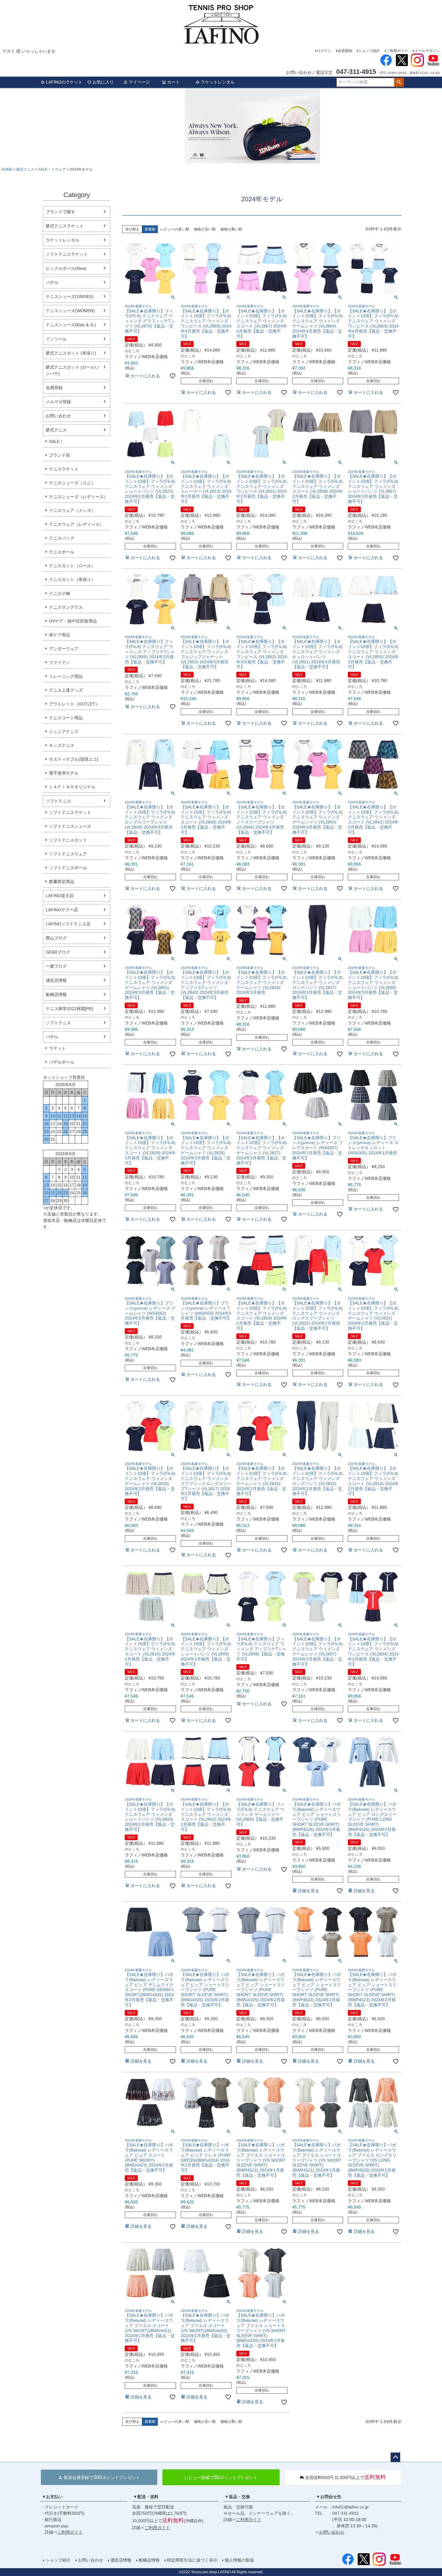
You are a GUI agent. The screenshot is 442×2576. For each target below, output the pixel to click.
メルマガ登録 (58, 402)
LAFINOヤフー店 (62, 910)
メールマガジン (427, 51)
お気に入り (103, 82)
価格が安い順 (205, 229)
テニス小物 (60, 593)
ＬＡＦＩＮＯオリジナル (72, 787)
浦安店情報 (56, 980)
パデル (52, 282)
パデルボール (62, 1062)
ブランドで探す (60, 212)
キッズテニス (62, 745)
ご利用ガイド (397, 51)
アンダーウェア (64, 649)
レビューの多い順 (175, 229)
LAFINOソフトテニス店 (68, 924)
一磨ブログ (56, 966)
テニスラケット (64, 469)
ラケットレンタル (218, 82)
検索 (399, 82)
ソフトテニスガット (68, 840)
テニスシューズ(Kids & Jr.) (71, 325)
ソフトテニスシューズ (70, 826)
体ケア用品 (60, 635)
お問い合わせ (58, 416)
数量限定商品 (62, 882)
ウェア (60, 169)
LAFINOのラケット (64, 82)
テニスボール (62, 552)
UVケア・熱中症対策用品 (73, 621)
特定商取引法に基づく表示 (192, 2560)
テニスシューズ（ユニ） (72, 483)
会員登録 (345, 51)
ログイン (324, 51)
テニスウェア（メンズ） (72, 510)
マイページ (139, 82)
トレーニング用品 (66, 676)
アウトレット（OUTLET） (74, 704)
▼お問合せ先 (329, 2497)
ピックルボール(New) (66, 268)
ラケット (57, 1048)
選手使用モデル (64, 773)
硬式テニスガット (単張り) (71, 353)
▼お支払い (52, 2497)
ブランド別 (60, 455)
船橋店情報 (56, 994)
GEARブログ (58, 952)
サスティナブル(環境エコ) (74, 759)
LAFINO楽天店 (60, 896)
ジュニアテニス (64, 732)
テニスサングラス (66, 607)
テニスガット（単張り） (72, 580)
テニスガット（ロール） (72, 566)
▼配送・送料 (146, 2497)
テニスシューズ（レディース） (78, 497)
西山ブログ (56, 938)
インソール (56, 339)
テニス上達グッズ (66, 690)
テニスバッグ (62, 538)
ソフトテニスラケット (67, 254)
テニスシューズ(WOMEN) (70, 311)
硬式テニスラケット (65, 226)
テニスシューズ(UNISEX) (70, 297)
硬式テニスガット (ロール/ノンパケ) (73, 370)
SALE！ (45, 169)
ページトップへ (395, 2457)
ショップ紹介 (369, 51)
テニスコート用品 (66, 718)
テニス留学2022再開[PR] (69, 1009)
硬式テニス (25, 169)
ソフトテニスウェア (68, 854)
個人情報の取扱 (239, 2560)
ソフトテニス (58, 801)
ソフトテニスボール (68, 868)
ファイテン (60, 662)
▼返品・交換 (237, 2497)
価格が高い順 (231, 229)
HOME (7, 169)
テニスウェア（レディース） (76, 524)
